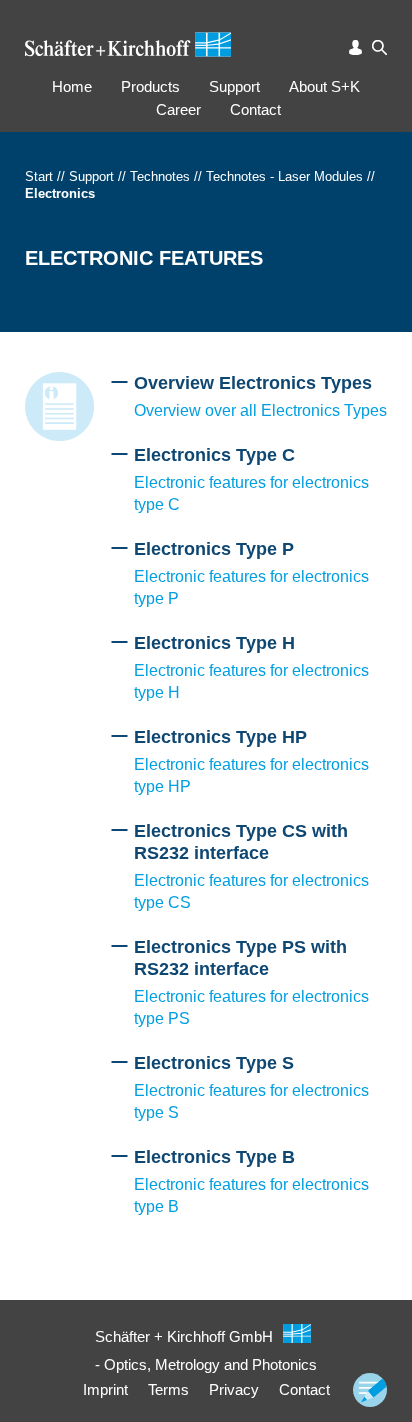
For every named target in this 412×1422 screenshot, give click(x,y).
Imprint (105, 1389)
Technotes (160, 176)
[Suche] (379, 47)
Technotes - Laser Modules (284, 176)
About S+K (324, 86)
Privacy (234, 1389)
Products (150, 86)
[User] (356, 47)
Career (178, 109)
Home (72, 86)
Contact (255, 109)
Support (234, 86)
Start (39, 176)
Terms (168, 1389)
